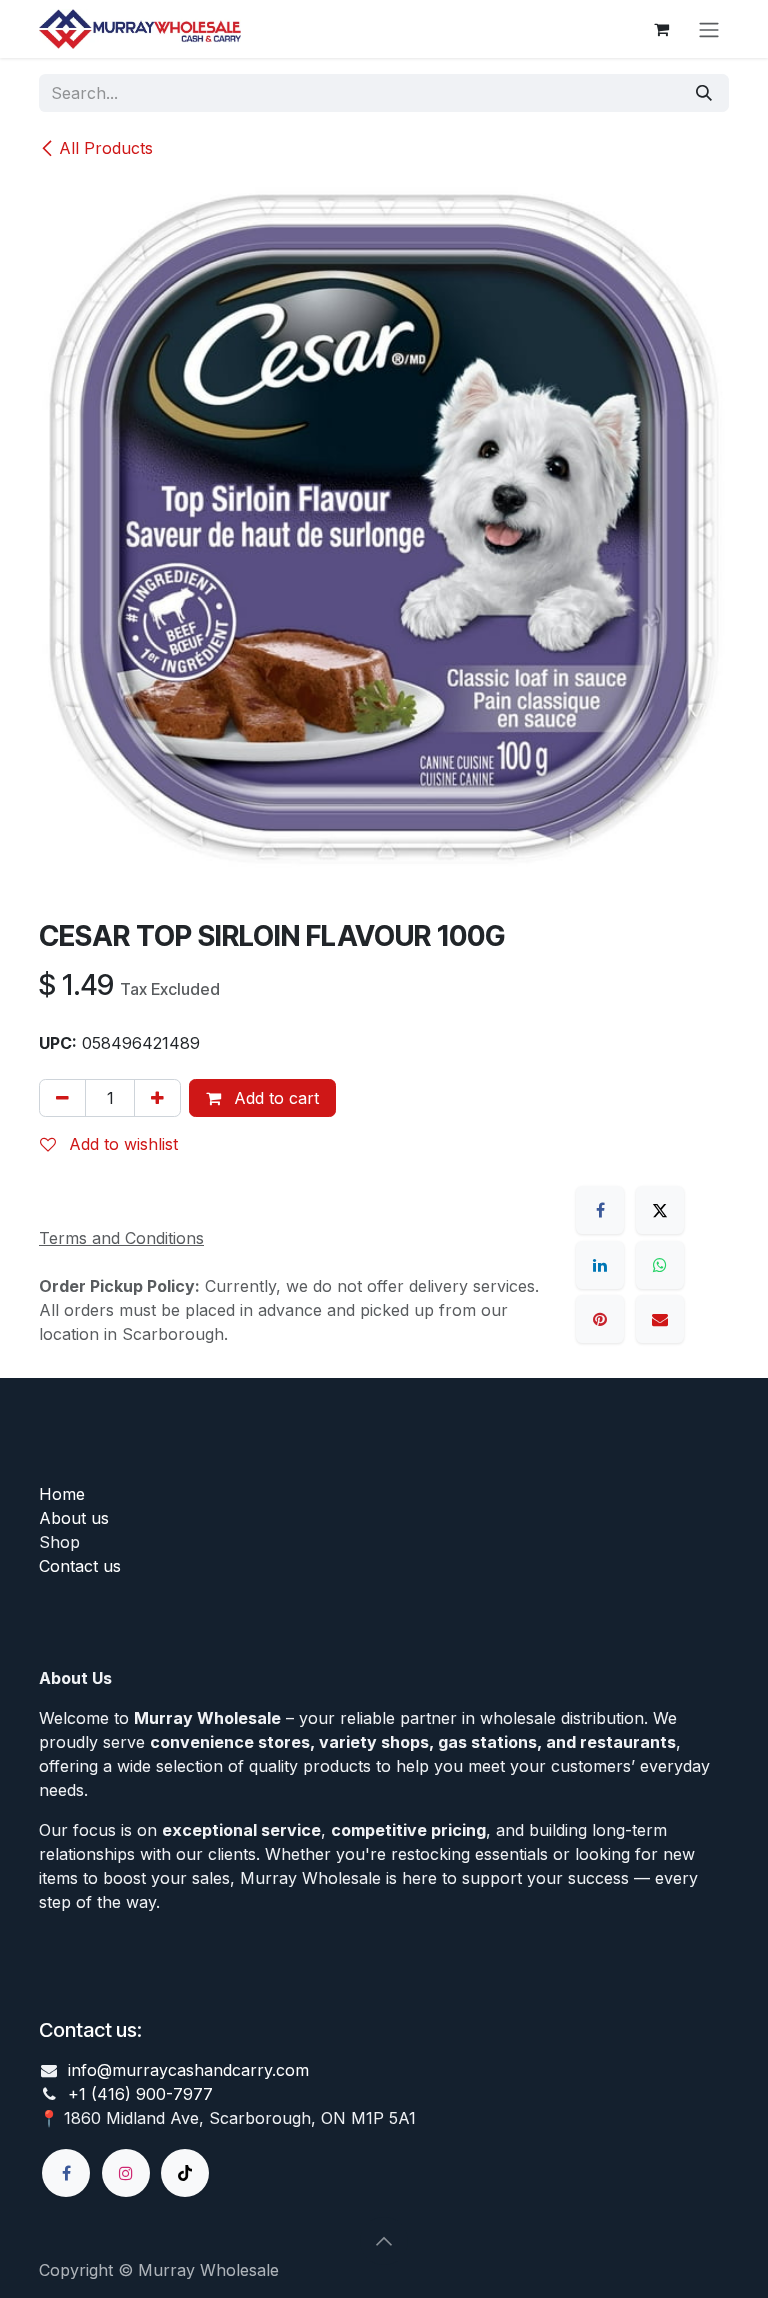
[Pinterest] (600, 1319)
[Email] (660, 1319)
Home (62, 1494)
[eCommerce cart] (661, 29)
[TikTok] (185, 2173)
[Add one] (157, 1098)
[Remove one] (62, 1098)
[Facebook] (600, 1210)
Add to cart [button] (274, 1098)
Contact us (80, 1566)
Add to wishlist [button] (121, 1144)
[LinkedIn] (600, 1265)
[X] (660, 1210)
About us (74, 1518)
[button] (384, 2241)
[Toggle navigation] (709, 29)
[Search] (704, 93)
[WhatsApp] (660, 1265)
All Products (106, 148)
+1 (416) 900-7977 (140, 2094)
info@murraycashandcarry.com (188, 2070)
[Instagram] (126, 2173)
